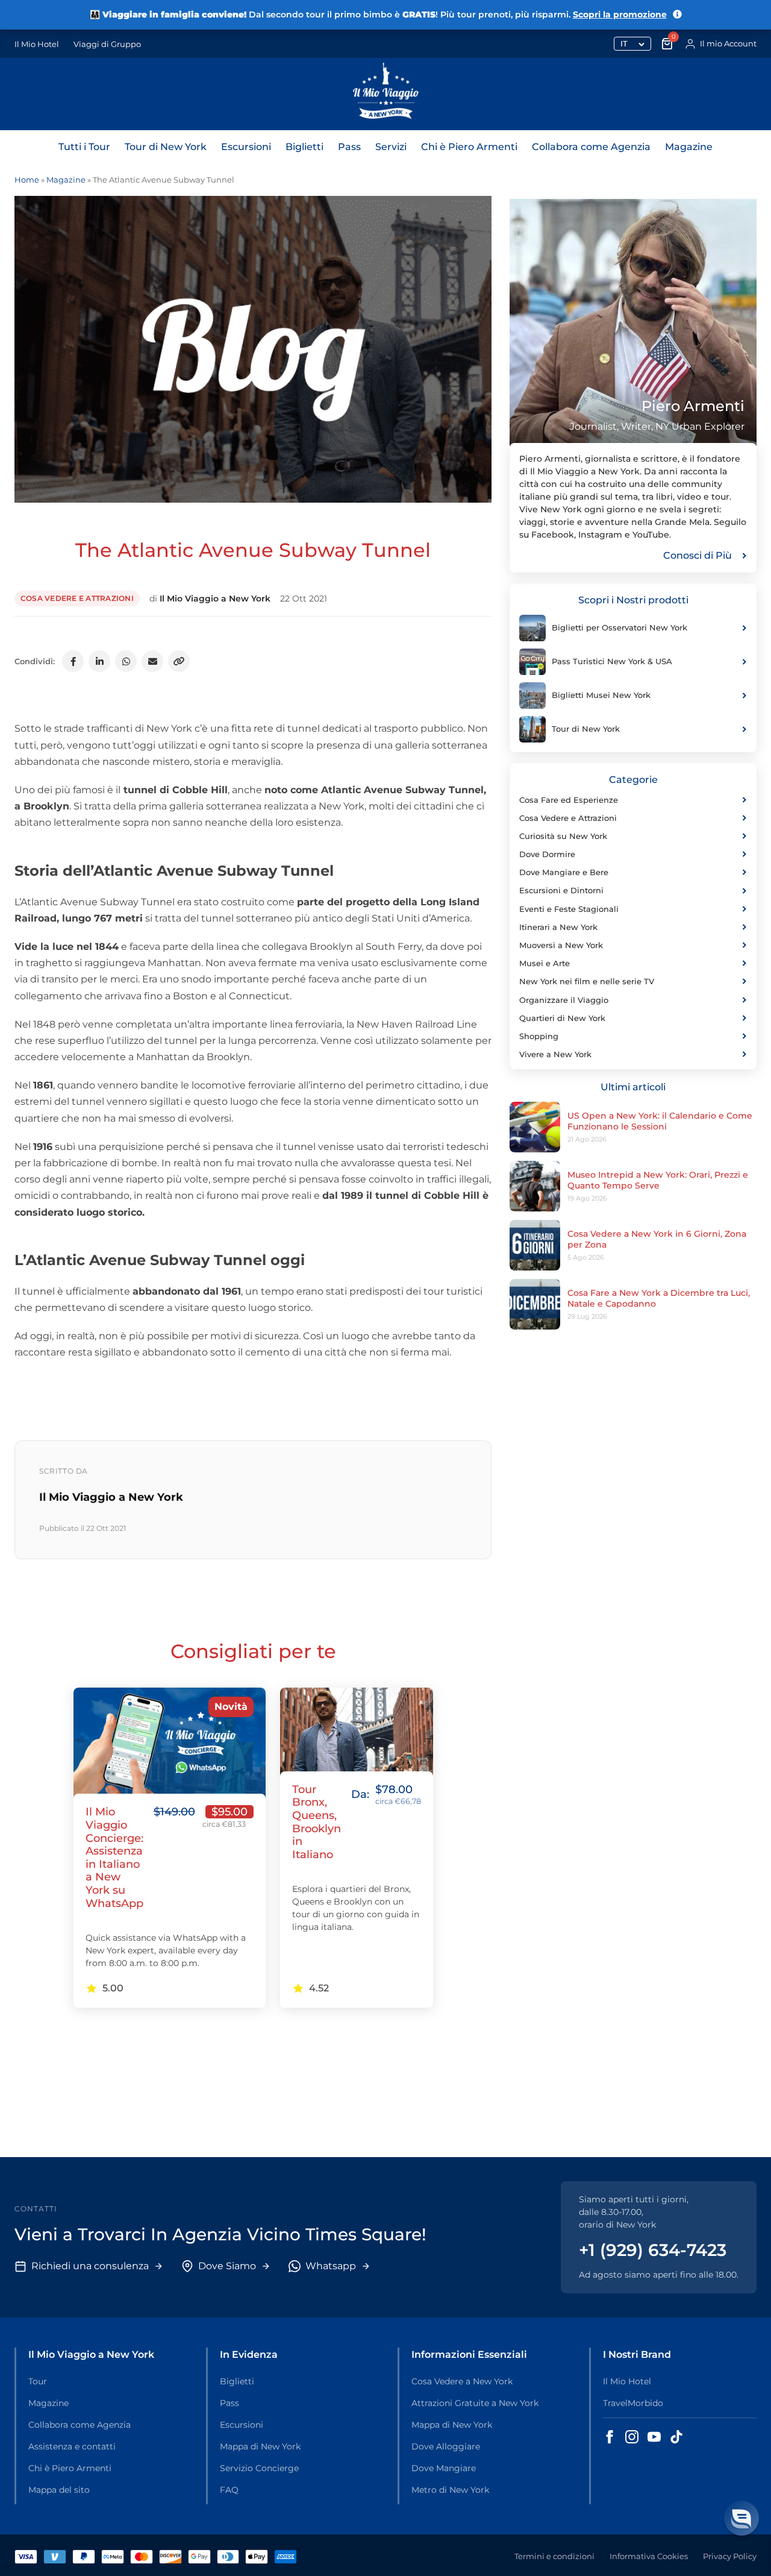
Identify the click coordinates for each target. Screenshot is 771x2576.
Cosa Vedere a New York (462, 2381)
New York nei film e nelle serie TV (587, 981)
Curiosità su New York (563, 836)
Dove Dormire (547, 854)
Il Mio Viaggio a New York (215, 598)
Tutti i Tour (84, 147)
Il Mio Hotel (37, 44)
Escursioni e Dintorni (561, 890)
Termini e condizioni (554, 2556)
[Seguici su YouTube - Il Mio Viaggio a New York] (654, 2437)
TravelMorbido (633, 2403)
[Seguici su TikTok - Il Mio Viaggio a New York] (676, 2437)
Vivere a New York (555, 1054)
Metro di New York (450, 2490)
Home (27, 180)
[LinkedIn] (99, 661)
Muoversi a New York (561, 945)
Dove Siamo (227, 2266)
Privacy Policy (730, 2556)
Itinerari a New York (558, 927)
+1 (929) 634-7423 (653, 2250)
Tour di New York (166, 147)
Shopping (539, 1036)
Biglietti (304, 147)
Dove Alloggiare (446, 2446)
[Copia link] (179, 661)
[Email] (152, 661)
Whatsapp (331, 2266)
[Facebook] (73, 661)
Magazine (689, 147)
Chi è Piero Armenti (469, 147)
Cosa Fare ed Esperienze (569, 800)
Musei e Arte (545, 963)
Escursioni (246, 147)
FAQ (229, 2490)
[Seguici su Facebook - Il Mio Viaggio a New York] (610, 2437)
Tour (38, 2381)
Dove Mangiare (444, 2468)
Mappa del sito (59, 2490)
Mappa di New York (260, 2446)
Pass (349, 147)
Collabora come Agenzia (591, 147)
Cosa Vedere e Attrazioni (77, 598)
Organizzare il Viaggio (564, 1000)
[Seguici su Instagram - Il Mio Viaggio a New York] (632, 2437)
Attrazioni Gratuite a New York (475, 2403)
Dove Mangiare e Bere (564, 872)
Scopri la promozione (620, 14)
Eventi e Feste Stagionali (569, 909)
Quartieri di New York (562, 1018)
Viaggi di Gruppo (107, 44)
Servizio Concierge (259, 2468)
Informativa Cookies (649, 2556)
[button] (741, 2518)
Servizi (391, 147)
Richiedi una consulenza (90, 2266)
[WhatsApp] (126, 661)
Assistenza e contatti (72, 2446)
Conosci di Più (698, 555)
